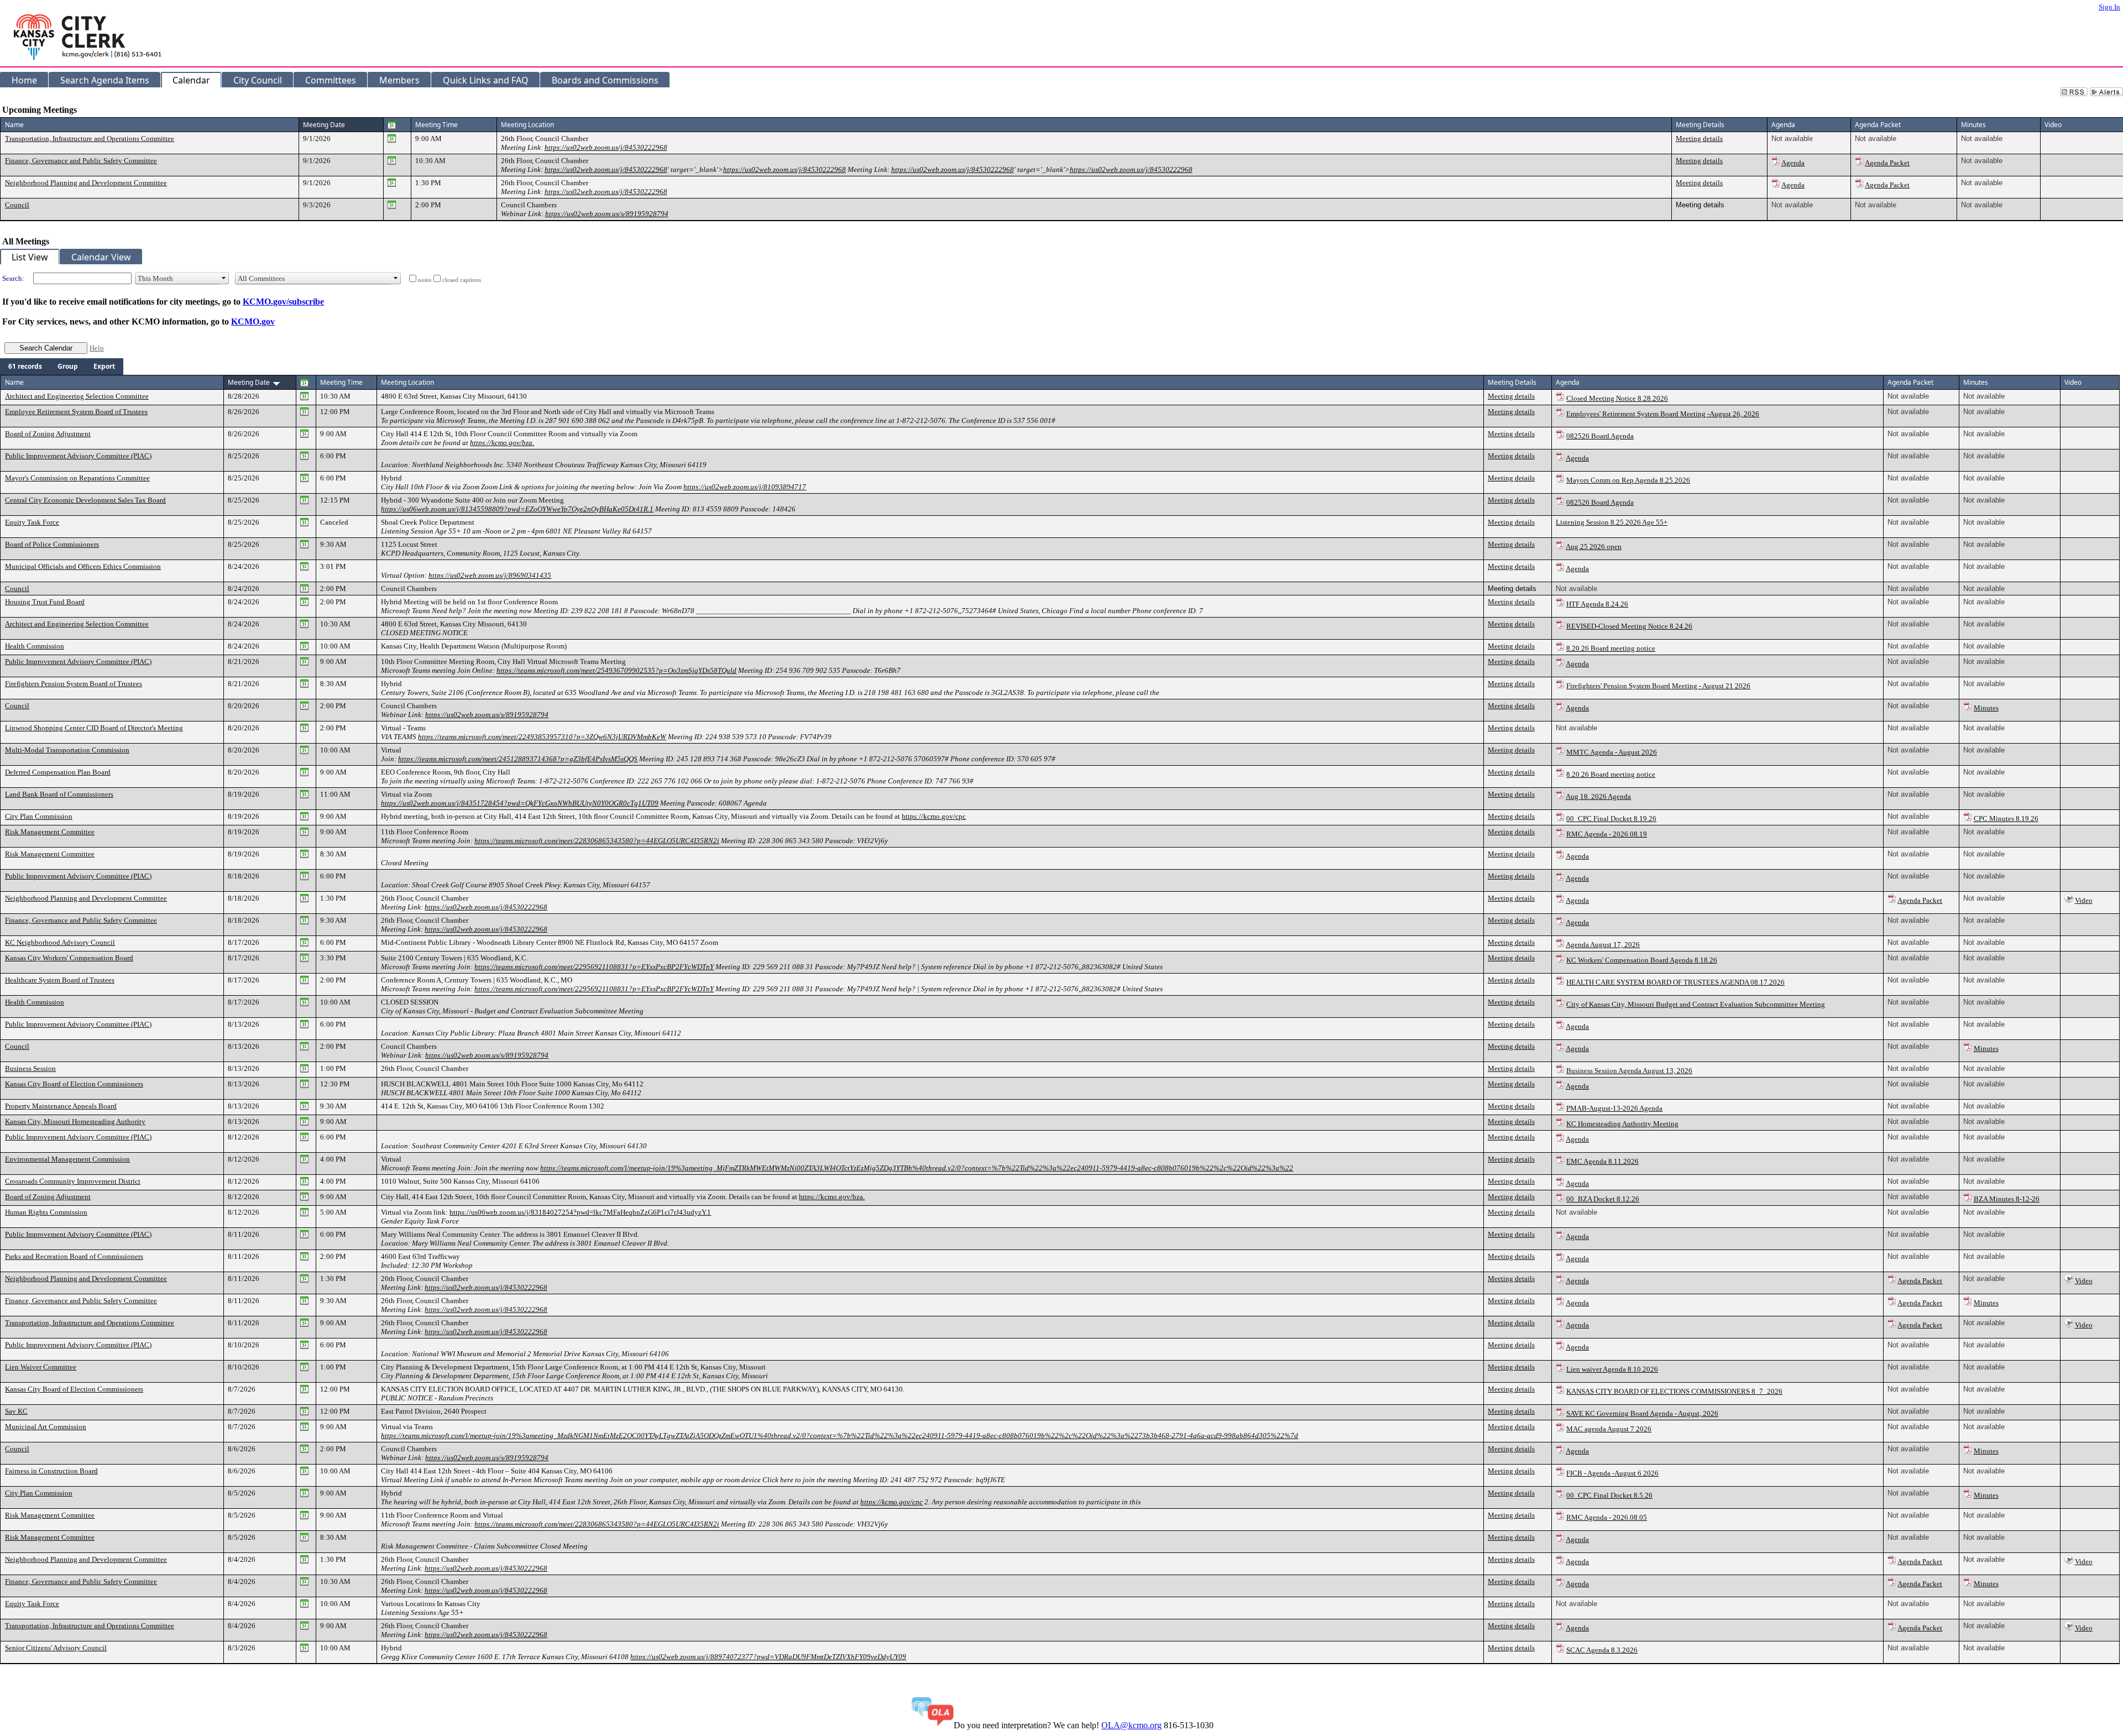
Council (17, 205)
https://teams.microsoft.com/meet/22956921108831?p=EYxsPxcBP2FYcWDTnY (594, 967)
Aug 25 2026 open (1594, 547)
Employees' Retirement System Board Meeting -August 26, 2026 (1663, 414)
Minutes (1986, 708)
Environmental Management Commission (67, 1159)
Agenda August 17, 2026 (1603, 945)
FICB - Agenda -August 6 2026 (1612, 1473)
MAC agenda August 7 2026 (1609, 1429)
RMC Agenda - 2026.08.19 (1607, 834)
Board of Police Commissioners (52, 544)
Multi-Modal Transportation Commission (67, 750)
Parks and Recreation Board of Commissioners (74, 1256)
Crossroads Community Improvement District (73, 1181)
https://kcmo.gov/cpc (934, 816)
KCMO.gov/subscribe (283, 302)
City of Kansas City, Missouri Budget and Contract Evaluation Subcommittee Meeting (1696, 1004)
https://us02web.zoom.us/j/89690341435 (490, 575)
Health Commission (35, 646)
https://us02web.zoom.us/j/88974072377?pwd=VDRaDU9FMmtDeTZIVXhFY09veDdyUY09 (768, 1657)
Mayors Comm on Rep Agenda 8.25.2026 (1628, 480)
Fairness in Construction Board (51, 1471)
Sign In (2109, 7)
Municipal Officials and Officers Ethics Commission (83, 566)
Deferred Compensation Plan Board (58, 772)
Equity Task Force (32, 522)
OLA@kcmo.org (1131, 1725)
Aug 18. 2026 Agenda (1598, 796)
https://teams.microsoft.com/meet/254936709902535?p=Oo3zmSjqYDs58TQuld (616, 670)
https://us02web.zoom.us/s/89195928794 (607, 214)
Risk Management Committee (50, 832)
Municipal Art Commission (46, 1427)
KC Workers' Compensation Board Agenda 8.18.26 (1642, 960)
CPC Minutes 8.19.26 (2006, 819)
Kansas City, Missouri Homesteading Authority (75, 1121)
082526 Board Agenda (1600, 436)
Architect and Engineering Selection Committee (77, 396)
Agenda (1793, 163)
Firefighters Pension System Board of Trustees (74, 684)
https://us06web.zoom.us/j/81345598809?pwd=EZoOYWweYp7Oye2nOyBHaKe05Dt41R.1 (517, 509)
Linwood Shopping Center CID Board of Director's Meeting (94, 728)
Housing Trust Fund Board (45, 602)
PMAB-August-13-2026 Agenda (1614, 1108)
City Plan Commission (39, 816)
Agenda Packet (1887, 163)
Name (14, 125)
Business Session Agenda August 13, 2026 (1629, 1071)
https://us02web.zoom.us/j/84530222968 (606, 147)
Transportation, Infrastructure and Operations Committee (90, 138)
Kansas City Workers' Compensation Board (69, 958)
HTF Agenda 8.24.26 (1597, 604)
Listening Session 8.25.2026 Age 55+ (1612, 522)
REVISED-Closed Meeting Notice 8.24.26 (1629, 626)
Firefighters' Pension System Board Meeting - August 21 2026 (1658, 686)
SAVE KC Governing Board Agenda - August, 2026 (1642, 1413)
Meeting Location (527, 125)
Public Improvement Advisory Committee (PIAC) (78, 456)
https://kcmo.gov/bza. (502, 443)
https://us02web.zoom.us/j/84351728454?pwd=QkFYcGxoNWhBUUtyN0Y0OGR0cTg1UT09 (520, 803)
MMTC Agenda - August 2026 (1612, 752)
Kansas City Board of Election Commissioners (74, 1084)
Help (97, 348)
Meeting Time (436, 125)
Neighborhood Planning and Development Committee (86, 183)
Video (2084, 900)
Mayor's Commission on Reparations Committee (77, 478)
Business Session (30, 1068)
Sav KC (16, 1411)
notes (425, 280)
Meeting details (1699, 138)
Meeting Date (324, 125)
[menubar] (62, 367)
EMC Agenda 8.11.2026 (1602, 1161)
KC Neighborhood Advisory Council (60, 942)
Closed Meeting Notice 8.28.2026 (1617, 398)
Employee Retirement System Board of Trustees (76, 412)
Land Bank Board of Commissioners (59, 794)
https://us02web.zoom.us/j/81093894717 (745, 487)
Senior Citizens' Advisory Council (56, 1648)
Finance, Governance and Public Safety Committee (81, 161)
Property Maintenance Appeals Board (61, 1106)
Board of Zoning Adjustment (48, 434)
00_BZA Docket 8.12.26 (1603, 1199)
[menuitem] (25, 367)
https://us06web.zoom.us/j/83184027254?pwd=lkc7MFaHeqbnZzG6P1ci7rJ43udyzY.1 (580, 1212)
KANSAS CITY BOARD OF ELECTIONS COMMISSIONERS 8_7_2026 (1674, 1391)
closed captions (462, 280)
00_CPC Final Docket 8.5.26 (1609, 1495)
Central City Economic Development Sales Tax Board (85, 500)
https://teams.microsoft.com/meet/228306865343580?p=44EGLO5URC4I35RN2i (597, 841)
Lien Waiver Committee (41, 1367)
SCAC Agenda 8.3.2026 (1602, 1650)
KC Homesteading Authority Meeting (1622, 1124)
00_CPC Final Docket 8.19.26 (1611, 819)
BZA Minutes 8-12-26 (2007, 1199)
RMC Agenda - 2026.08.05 (1607, 1517)
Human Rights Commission (46, 1212)
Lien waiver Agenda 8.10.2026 (1612, 1369)
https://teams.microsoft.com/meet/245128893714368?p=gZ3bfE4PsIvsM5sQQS (518, 759)
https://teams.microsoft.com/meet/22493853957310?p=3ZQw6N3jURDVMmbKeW (542, 737)
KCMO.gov (253, 321)
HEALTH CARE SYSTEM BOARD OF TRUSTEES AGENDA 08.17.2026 (1675, 982)
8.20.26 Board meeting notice (1611, 648)
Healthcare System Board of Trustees (60, 980)
